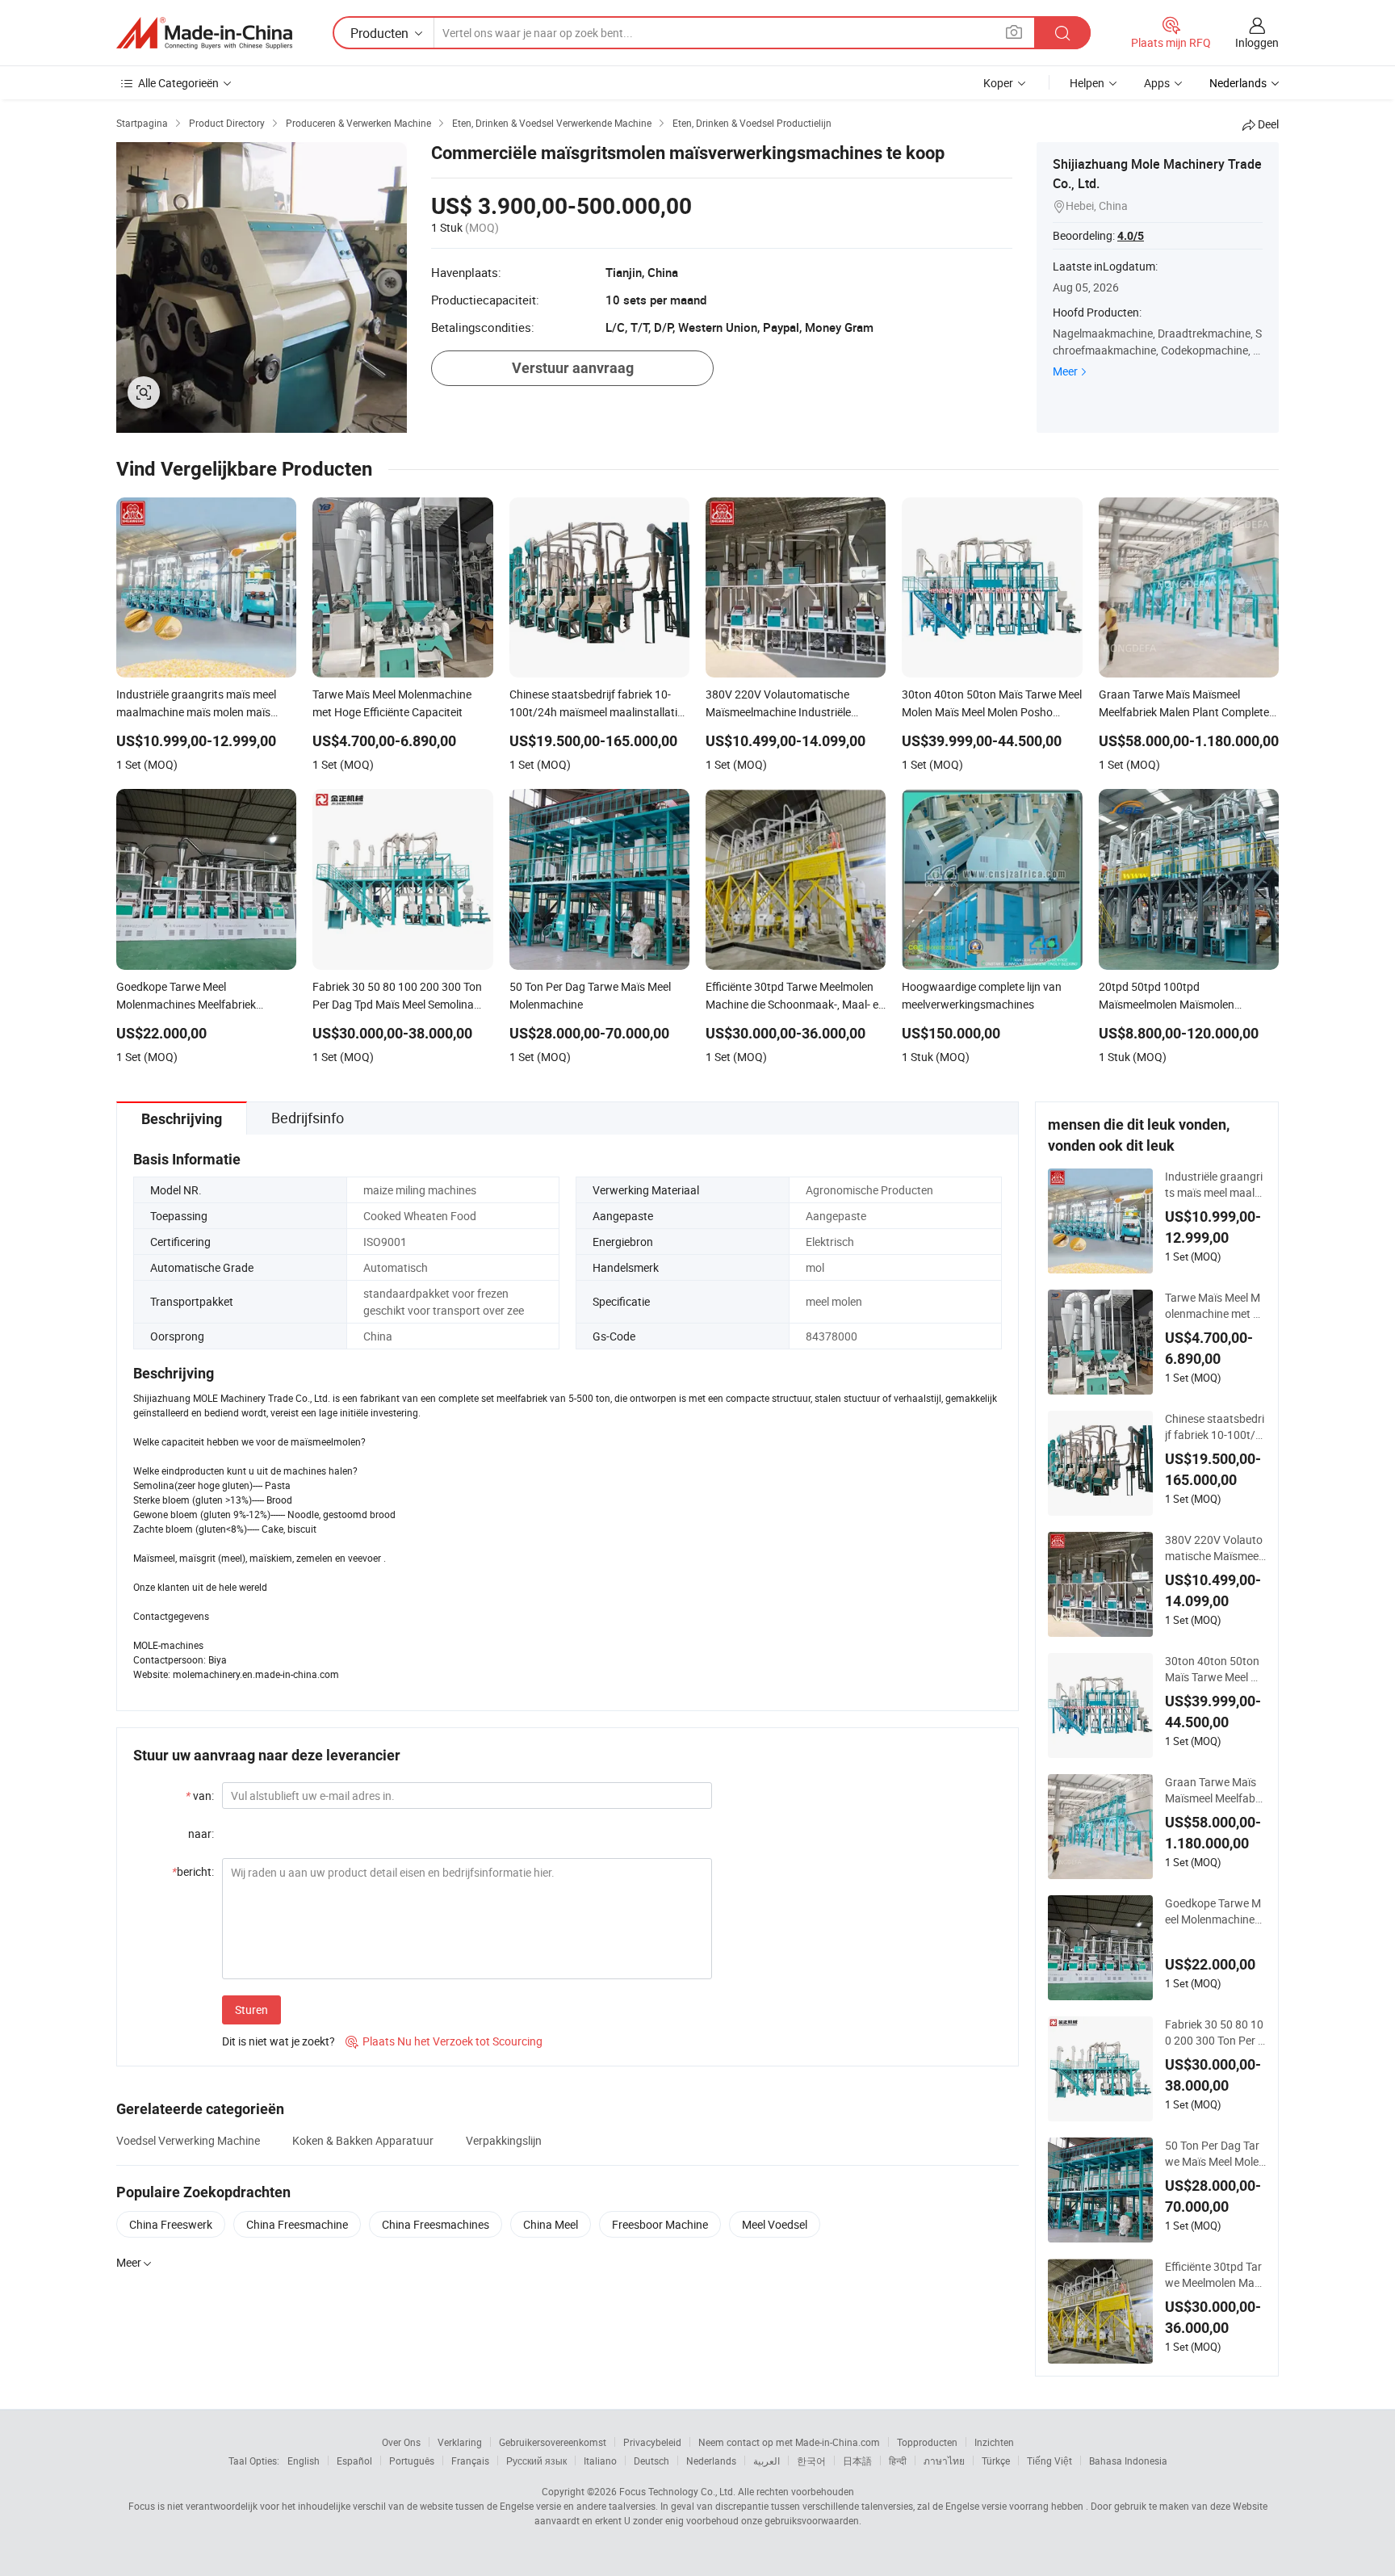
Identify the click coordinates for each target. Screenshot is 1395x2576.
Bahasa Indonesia (1128, 2461)
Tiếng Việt (1049, 2461)
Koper (998, 83)
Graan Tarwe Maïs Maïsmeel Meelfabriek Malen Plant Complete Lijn (1215, 1790)
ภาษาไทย (944, 2461)
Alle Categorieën (178, 83)
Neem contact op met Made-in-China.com (789, 2442)
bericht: (193, 1871)
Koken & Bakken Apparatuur (363, 2140)
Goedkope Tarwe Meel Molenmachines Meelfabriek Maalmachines (1213, 1911)
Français (470, 2461)
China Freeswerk (171, 2224)
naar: (201, 1833)
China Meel (551, 2224)
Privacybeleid (652, 2442)
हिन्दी (898, 2461)
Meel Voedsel (775, 2224)
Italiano (600, 2461)
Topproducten (927, 2442)
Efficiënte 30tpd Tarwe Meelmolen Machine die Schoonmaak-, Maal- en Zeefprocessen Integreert (1215, 2275)
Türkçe (996, 2461)
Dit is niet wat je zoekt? (279, 2041)
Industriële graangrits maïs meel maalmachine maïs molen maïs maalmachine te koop (1215, 1185)
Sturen (251, 2010)
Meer (1065, 371)
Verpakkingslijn (504, 2140)
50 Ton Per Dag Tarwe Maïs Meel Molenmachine (1215, 2154)
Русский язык (536, 2461)
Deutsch (651, 2461)
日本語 (857, 2461)
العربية (767, 2461)
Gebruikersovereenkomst (553, 2442)
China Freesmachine (297, 2224)
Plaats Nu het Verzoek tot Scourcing (444, 2041)
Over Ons (401, 2442)
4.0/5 (1131, 236)
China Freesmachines (436, 2224)
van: (200, 1796)
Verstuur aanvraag (573, 368)
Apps (1157, 83)
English (304, 2461)
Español (354, 2461)
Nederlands (711, 2461)
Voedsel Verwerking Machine (188, 2140)
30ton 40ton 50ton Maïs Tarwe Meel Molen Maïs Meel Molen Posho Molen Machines (1215, 1669)
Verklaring (460, 2442)
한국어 (811, 2461)
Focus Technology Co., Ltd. (677, 2491)
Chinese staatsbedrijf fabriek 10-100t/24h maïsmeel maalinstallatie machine (1215, 1427)
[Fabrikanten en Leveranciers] (204, 33)
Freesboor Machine (660, 2224)
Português (412, 2461)
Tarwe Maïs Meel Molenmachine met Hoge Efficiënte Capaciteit (1213, 1306)
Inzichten (994, 2442)
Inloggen (1257, 42)
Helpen (1087, 83)
